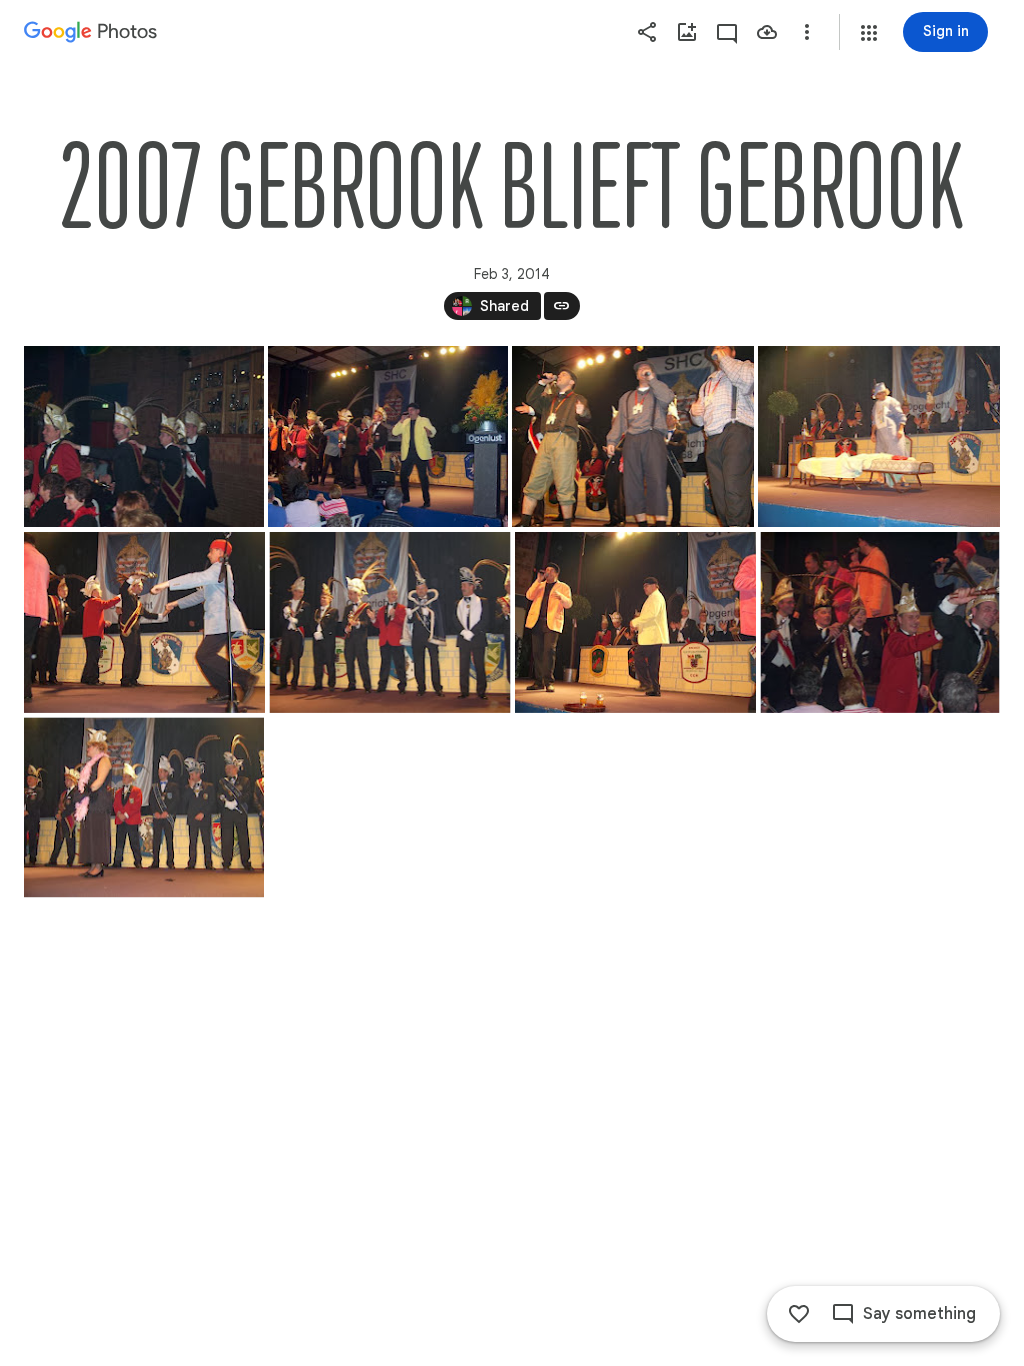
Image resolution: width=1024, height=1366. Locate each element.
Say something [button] (919, 1314)
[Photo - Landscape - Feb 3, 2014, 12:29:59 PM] (144, 622)
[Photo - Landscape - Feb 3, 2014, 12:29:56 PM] (879, 436)
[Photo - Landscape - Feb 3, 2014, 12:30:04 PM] (880, 622)
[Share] (647, 32)
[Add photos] (687, 32)
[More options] (807, 32)
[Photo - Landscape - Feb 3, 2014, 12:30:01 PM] (635, 622)
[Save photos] (767, 32)
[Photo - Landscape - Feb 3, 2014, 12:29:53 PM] (144, 436)
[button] (869, 33)
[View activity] (727, 32)
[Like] (799, 1314)
